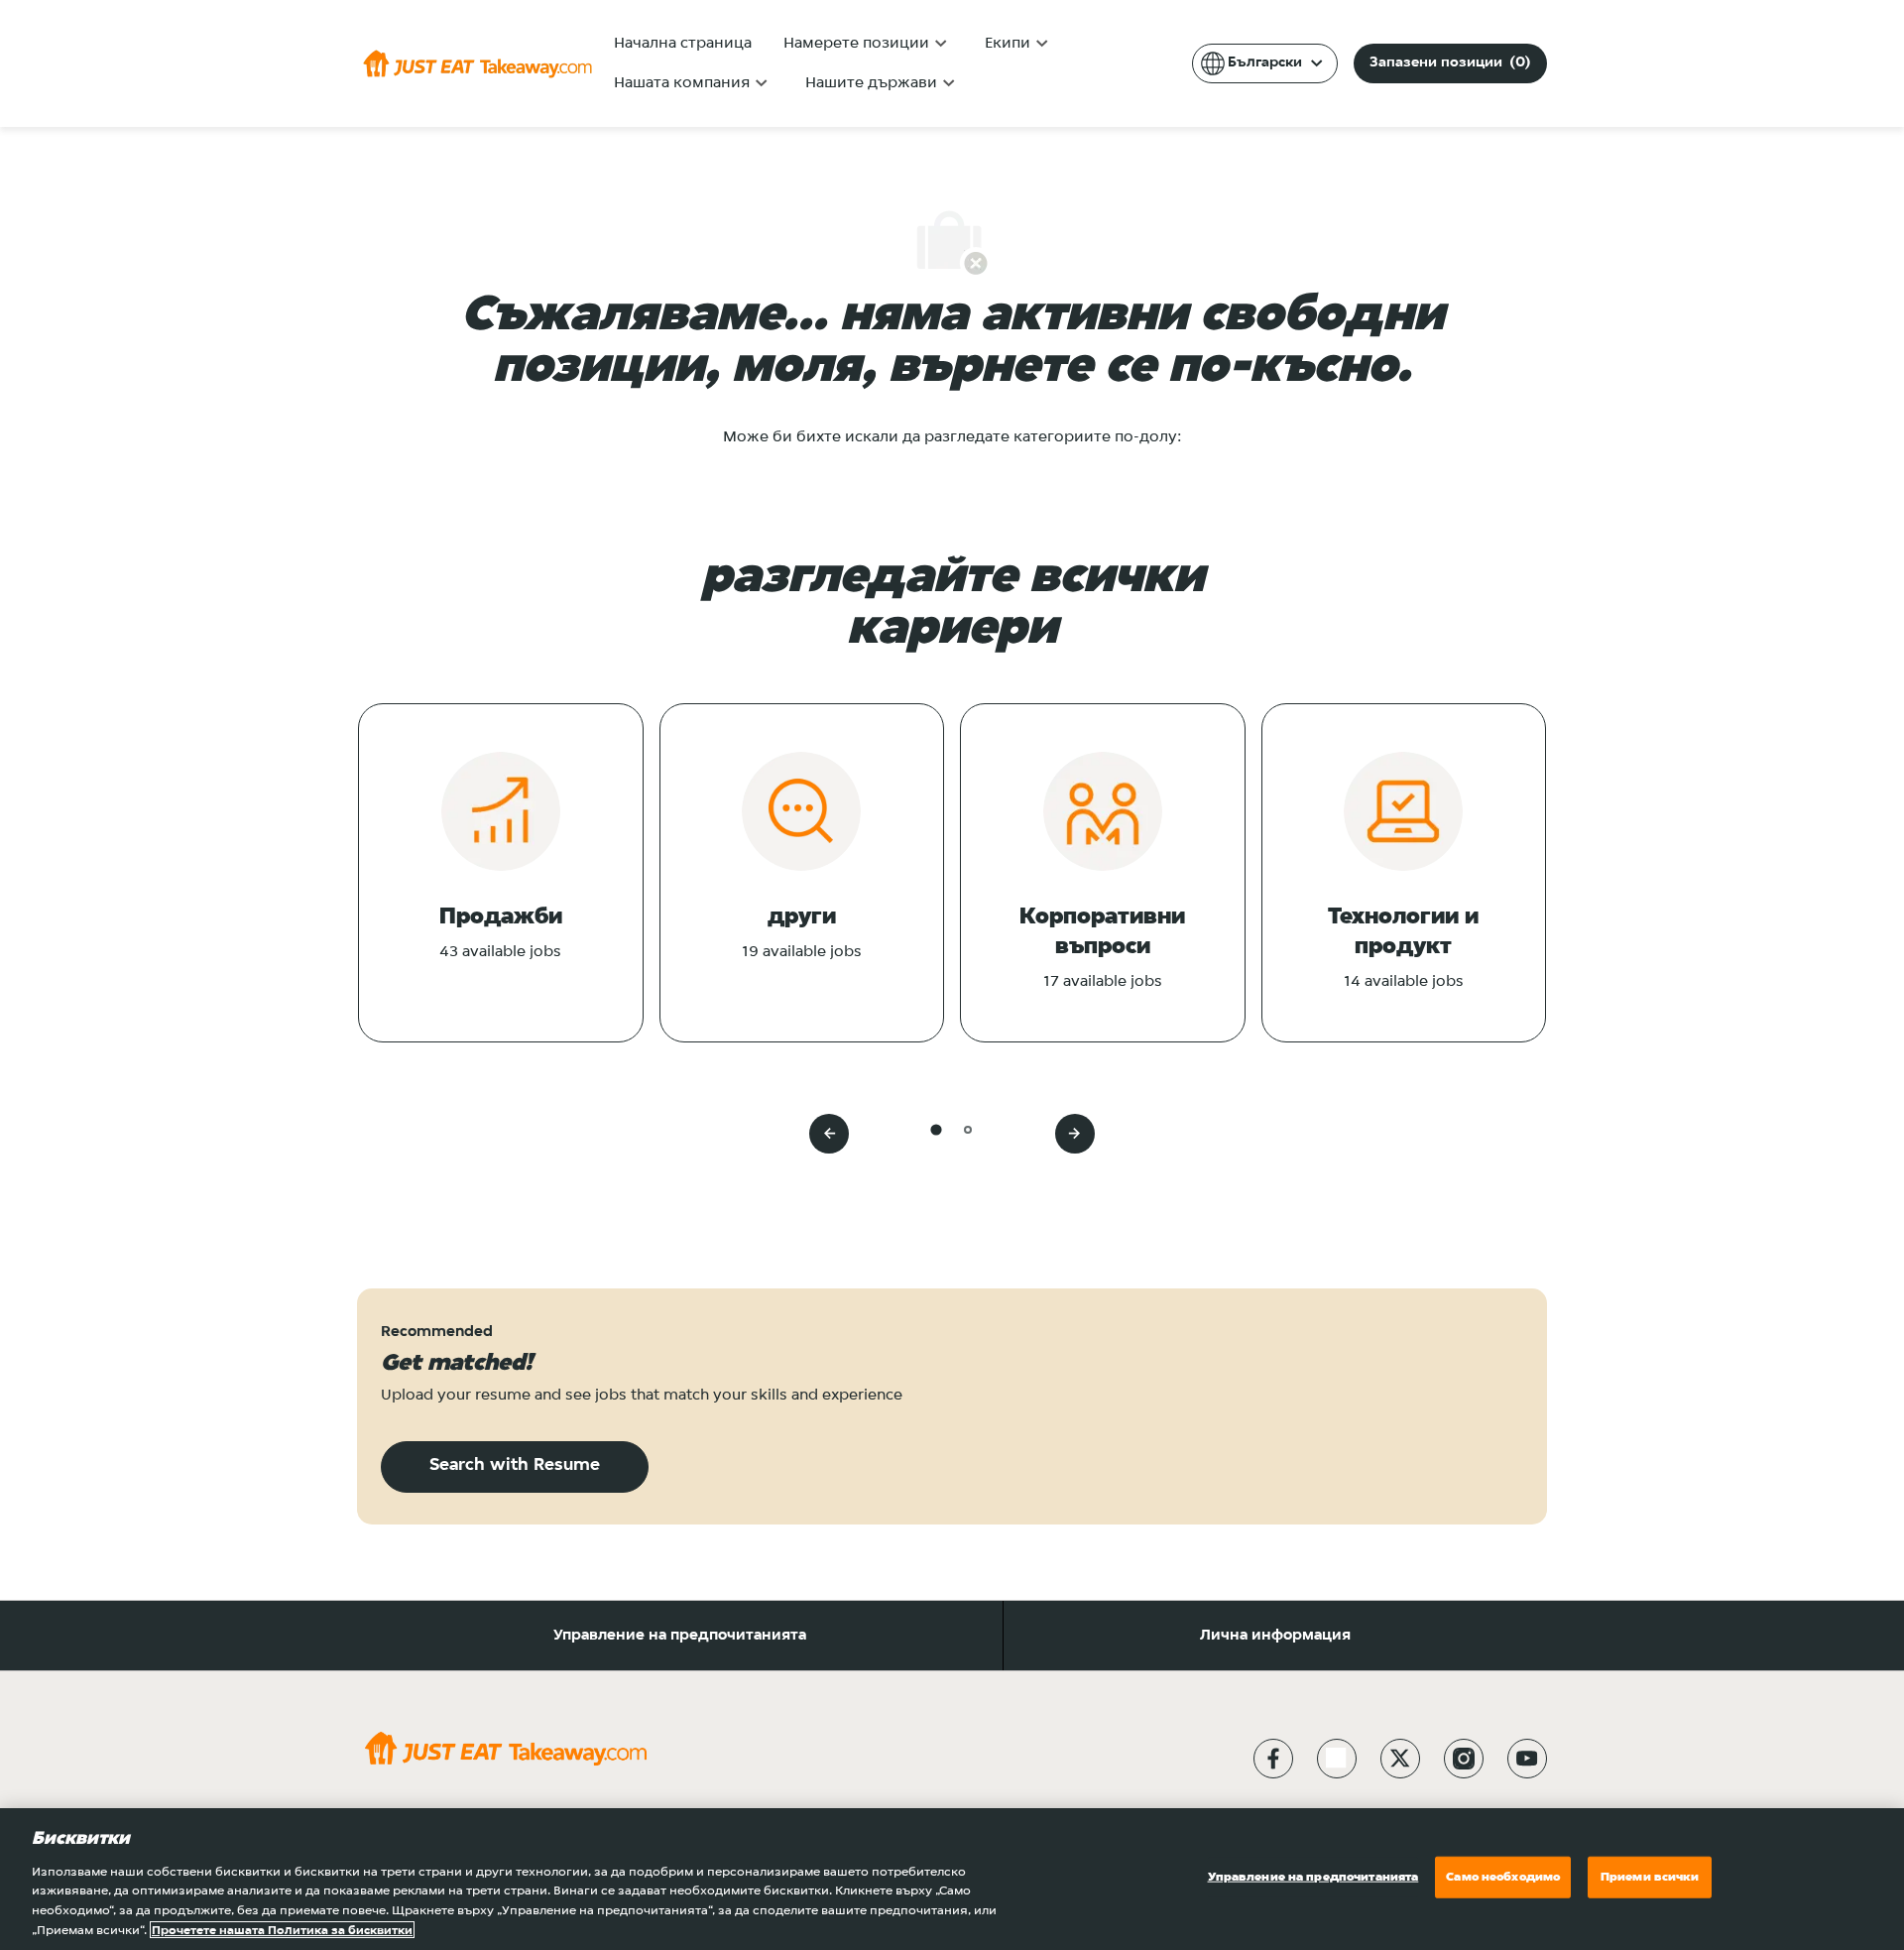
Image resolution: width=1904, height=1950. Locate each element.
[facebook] (1273, 1759)
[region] (952, 1879)
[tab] (936, 1129)
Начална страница (683, 44)
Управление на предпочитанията (680, 1636)
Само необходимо (1503, 1877)
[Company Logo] (477, 63)
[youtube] (1527, 1759)
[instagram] (1464, 1759)
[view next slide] (1075, 1134)
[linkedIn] (1337, 1759)
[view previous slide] (829, 1134)
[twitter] (1400, 1759)
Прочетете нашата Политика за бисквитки (282, 1930)
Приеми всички (1650, 1877)
